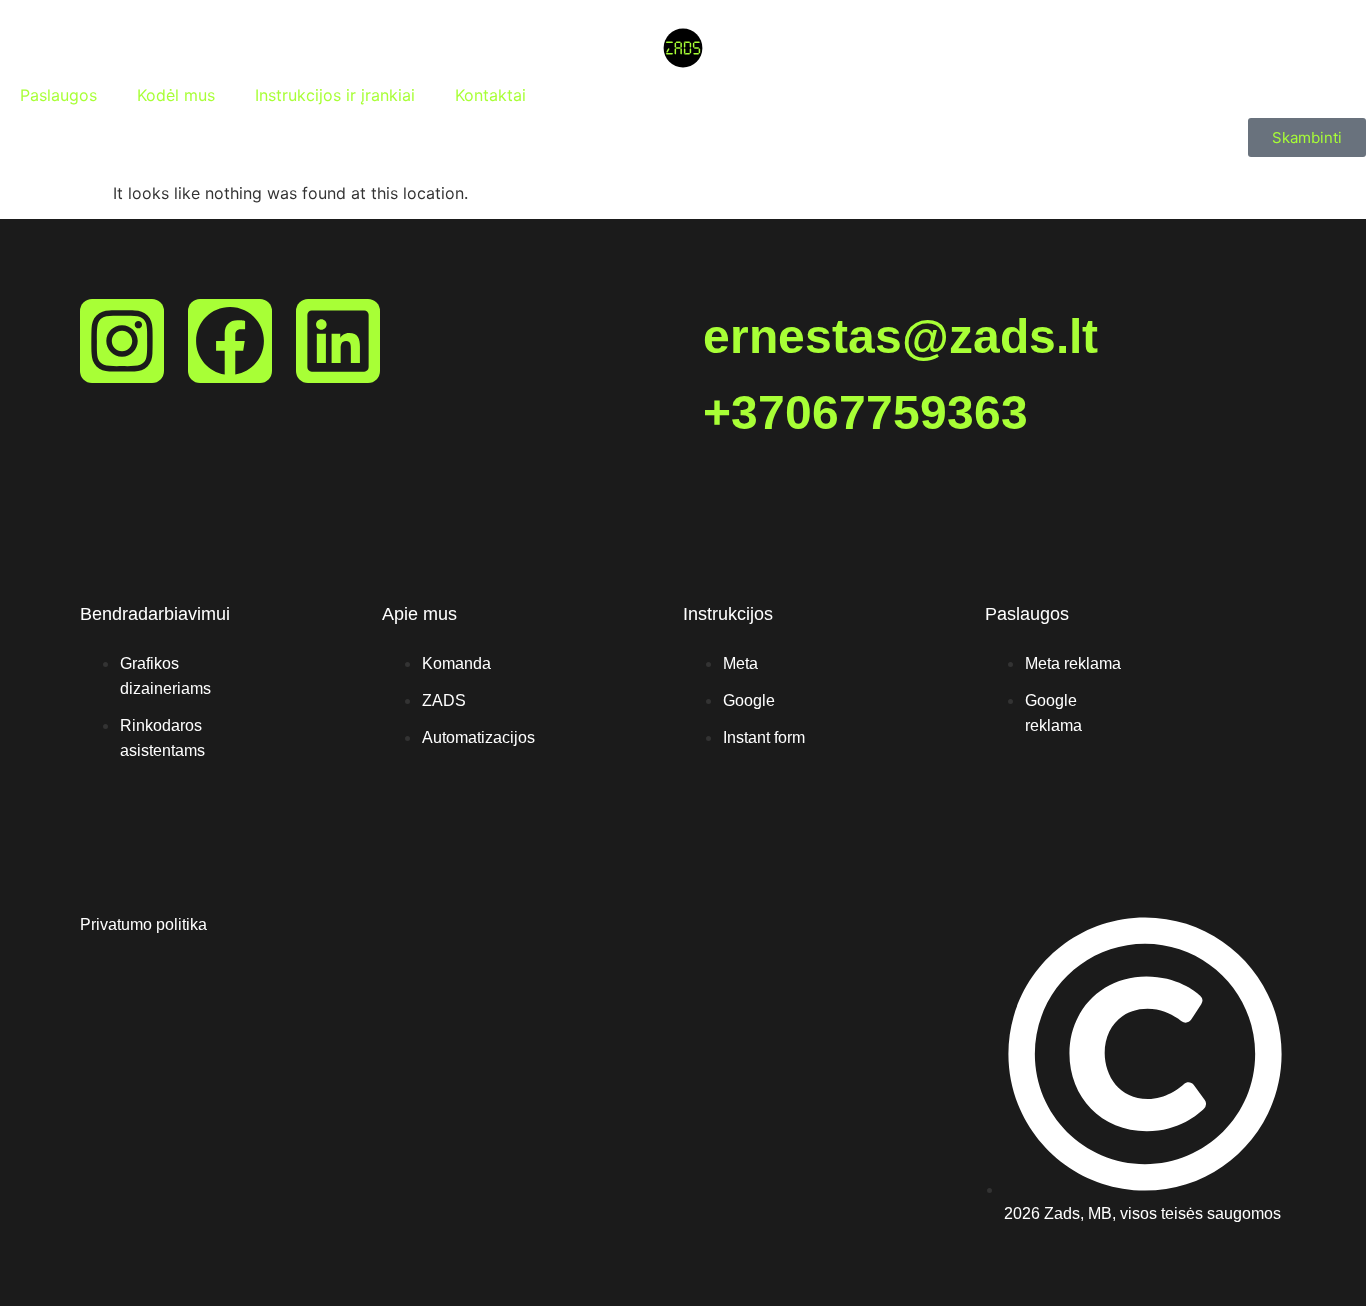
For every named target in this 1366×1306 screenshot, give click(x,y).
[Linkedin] (338, 341)
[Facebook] (230, 341)
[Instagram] (122, 341)
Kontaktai (490, 95)
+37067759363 (865, 412)
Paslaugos (58, 95)
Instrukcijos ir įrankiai (335, 95)
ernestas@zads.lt (900, 336)
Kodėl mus (176, 95)
